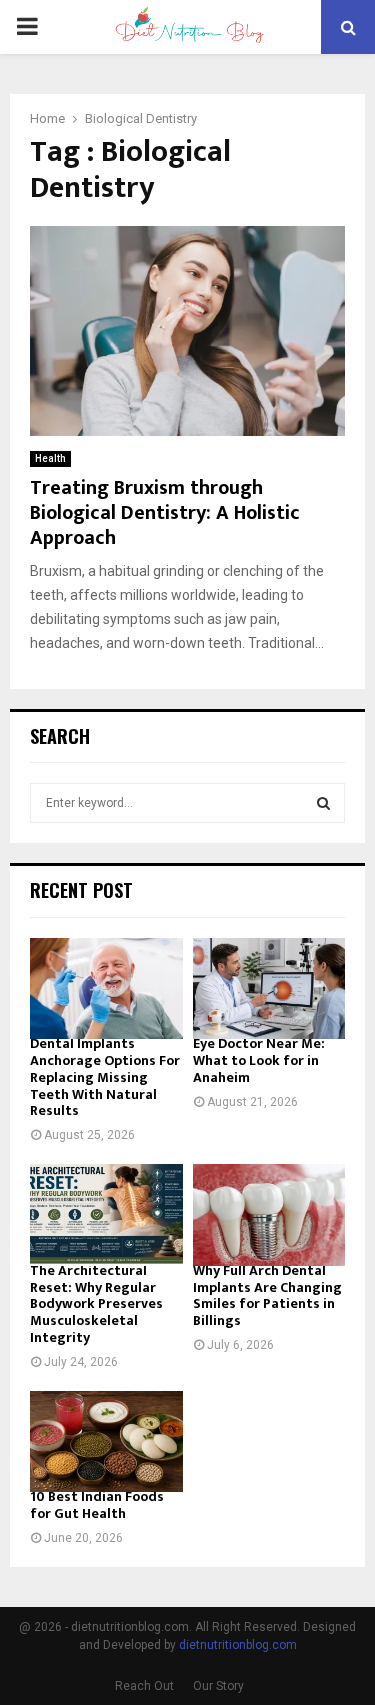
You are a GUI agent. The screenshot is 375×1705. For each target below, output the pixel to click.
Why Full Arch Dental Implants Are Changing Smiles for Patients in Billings (267, 1295)
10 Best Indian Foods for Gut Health (97, 1505)
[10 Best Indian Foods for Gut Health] (106, 1442)
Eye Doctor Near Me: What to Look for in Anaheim (259, 1060)
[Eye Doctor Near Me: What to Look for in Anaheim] (269, 989)
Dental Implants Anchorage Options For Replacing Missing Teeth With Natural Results (105, 1077)
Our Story (218, 1686)
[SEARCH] (323, 803)
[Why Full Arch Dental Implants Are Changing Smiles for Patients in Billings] (269, 1215)
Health (50, 458)
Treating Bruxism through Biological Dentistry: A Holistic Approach (165, 513)
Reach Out (144, 1686)
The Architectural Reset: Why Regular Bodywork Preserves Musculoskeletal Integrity (96, 1304)
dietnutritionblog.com (238, 1645)
